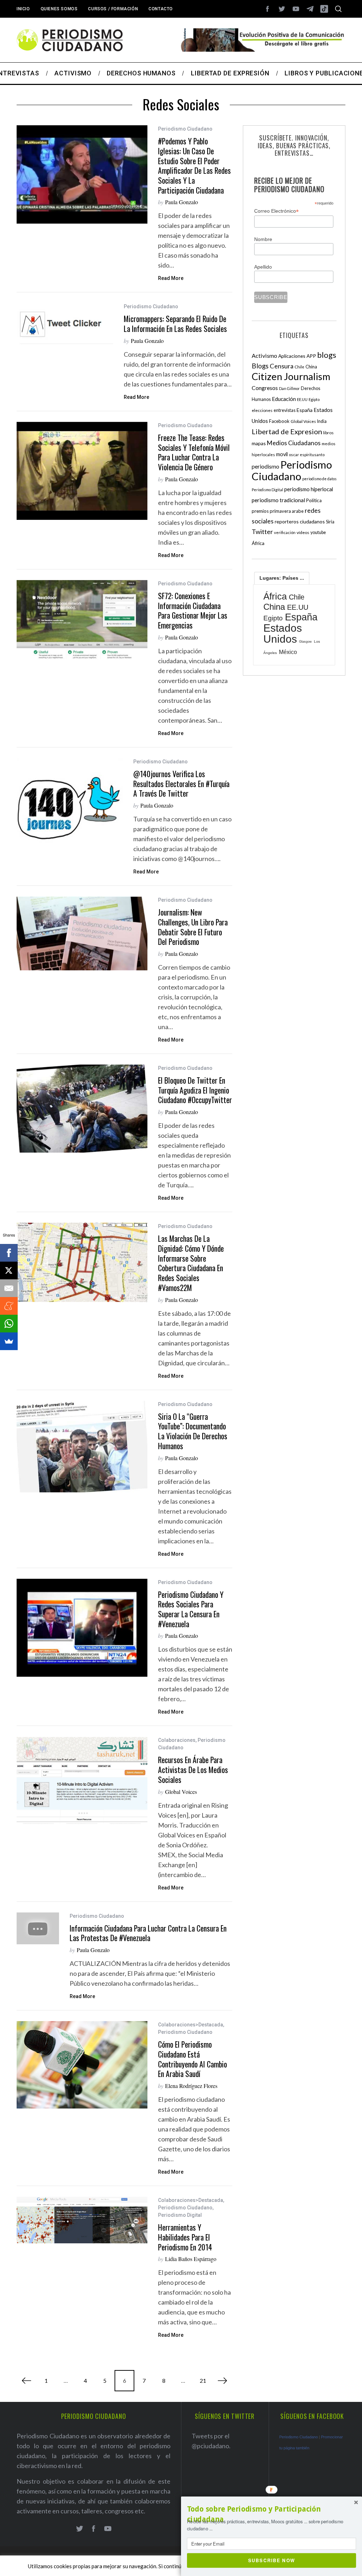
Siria (330, 522)
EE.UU (302, 399)
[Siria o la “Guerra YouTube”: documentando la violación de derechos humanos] (82, 1447)
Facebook (279, 421)
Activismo (264, 355)
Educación (284, 399)
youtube (318, 532)
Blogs (260, 366)
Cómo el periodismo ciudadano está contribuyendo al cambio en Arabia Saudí (192, 2059)
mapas (259, 443)
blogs (327, 355)
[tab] (282, 578)
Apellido (263, 267)
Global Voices (181, 1792)
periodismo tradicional (278, 500)
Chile (299, 367)
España (305, 410)
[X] (9, 1270)
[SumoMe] (9, 1341)
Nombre (263, 239)
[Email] (9, 1288)
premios (260, 511)
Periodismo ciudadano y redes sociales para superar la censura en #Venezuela (191, 1609)
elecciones (262, 410)
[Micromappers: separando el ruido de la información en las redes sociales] (65, 324)
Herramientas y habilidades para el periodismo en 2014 (185, 2237)
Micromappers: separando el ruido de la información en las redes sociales (175, 324)
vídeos (303, 532)
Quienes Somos (59, 9)
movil (282, 454)
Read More (171, 278)
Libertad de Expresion (287, 431)
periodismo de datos (319, 479)
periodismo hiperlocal (309, 489)
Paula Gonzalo (182, 202)
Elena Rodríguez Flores (191, 2086)
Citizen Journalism (291, 376)
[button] (271, 2514)
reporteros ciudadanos (300, 521)
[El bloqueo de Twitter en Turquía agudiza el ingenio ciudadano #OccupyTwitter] (82, 1109)
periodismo (265, 466)
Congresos (265, 388)
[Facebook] (9, 1253)
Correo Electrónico (276, 211)
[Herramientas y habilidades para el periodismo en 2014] (82, 2220)
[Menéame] (9, 1306)
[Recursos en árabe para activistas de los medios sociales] (82, 1780)
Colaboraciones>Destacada (191, 2025)
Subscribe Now (272, 2560)
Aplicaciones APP (297, 356)
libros (328, 433)
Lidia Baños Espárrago (191, 2259)
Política (314, 500)
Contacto (161, 9)
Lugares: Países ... (282, 578)
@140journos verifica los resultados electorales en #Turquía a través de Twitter (181, 784)
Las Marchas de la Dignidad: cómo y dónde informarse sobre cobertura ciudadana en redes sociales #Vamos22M (191, 1263)
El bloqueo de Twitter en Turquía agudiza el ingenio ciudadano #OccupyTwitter (195, 1090)
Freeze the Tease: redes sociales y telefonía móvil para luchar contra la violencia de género (194, 452)
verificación (285, 532)
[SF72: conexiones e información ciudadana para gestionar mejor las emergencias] (82, 620)
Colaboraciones (177, 1740)
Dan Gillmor (289, 388)
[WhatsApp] (9, 1324)
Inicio (23, 9)
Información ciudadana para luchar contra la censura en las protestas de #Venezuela (148, 1933)
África (258, 543)
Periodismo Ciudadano (185, 129)
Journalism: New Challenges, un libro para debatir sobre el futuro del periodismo (193, 927)
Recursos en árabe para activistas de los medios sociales (193, 1769)
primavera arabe (287, 511)
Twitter (262, 532)
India (322, 421)
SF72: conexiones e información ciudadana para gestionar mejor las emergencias (193, 610)
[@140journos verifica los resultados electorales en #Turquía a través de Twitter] (70, 808)
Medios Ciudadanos (294, 443)
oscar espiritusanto (307, 455)
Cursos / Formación (113, 9)
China (311, 367)
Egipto (314, 399)
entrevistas (285, 410)
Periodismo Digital (180, 2215)
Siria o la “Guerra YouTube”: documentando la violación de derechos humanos (193, 1431)
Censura (282, 366)
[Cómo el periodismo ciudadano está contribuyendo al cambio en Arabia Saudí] (82, 2065)
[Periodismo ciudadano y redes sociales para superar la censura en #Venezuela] (82, 1628)
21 (203, 2380)
